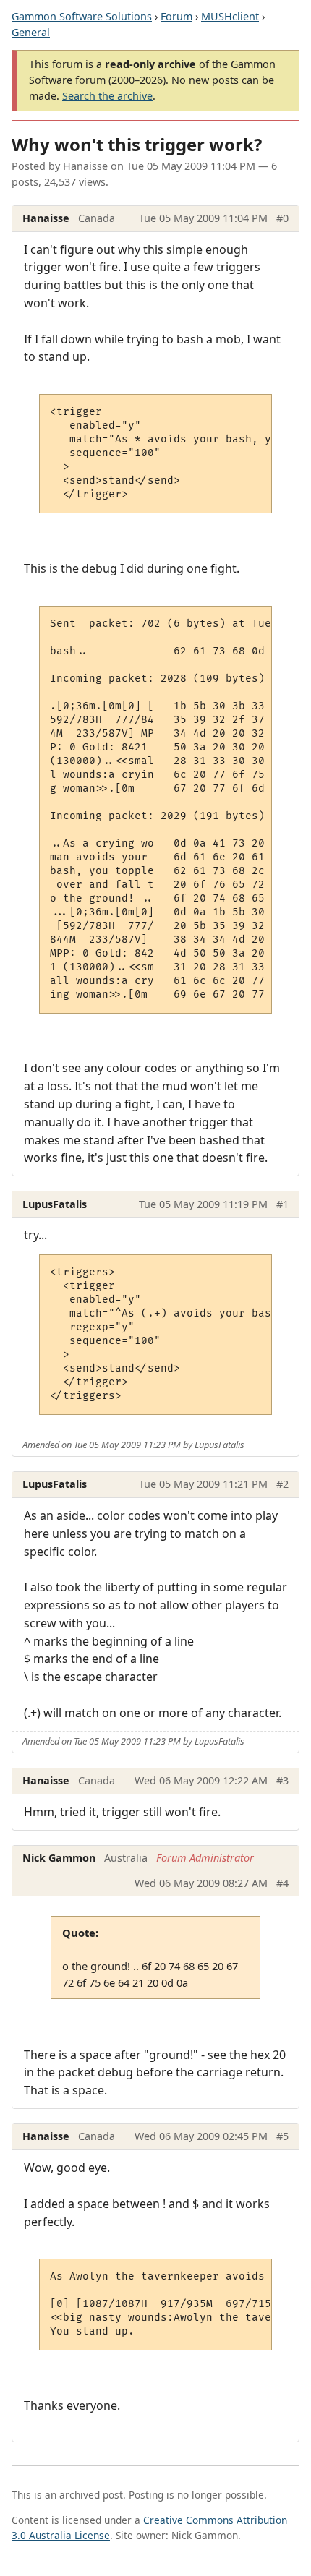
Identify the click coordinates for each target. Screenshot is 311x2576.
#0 (282, 218)
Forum (176, 16)
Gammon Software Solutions (82, 16)
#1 (282, 1204)
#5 (282, 2136)
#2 (282, 1484)
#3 (282, 1780)
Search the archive (107, 96)
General (31, 32)
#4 (282, 1883)
